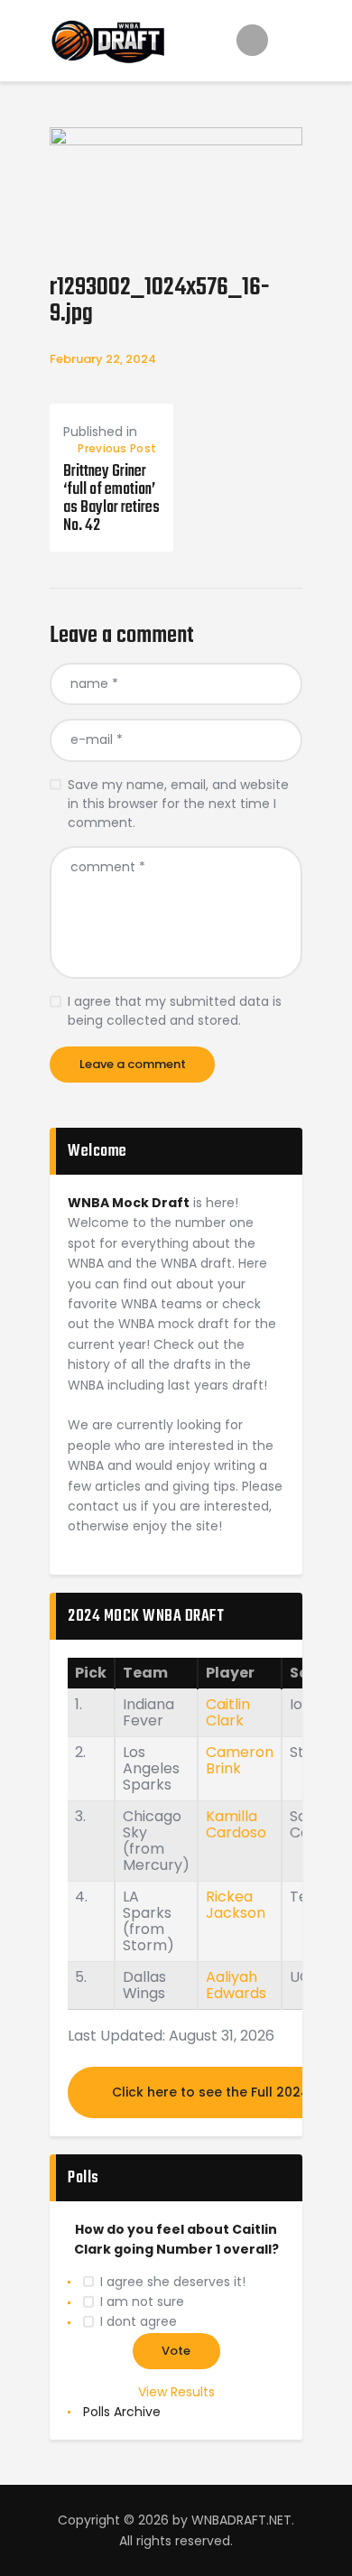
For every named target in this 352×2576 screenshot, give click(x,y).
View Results (176, 2392)
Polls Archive (122, 2412)
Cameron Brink (240, 1760)
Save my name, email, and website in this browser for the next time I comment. (178, 804)
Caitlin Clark (228, 1712)
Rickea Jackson (236, 1905)
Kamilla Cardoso (236, 1824)
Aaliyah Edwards (236, 1985)
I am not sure (142, 2302)
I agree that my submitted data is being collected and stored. (175, 1011)
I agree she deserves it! (173, 2282)
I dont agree (139, 2321)
